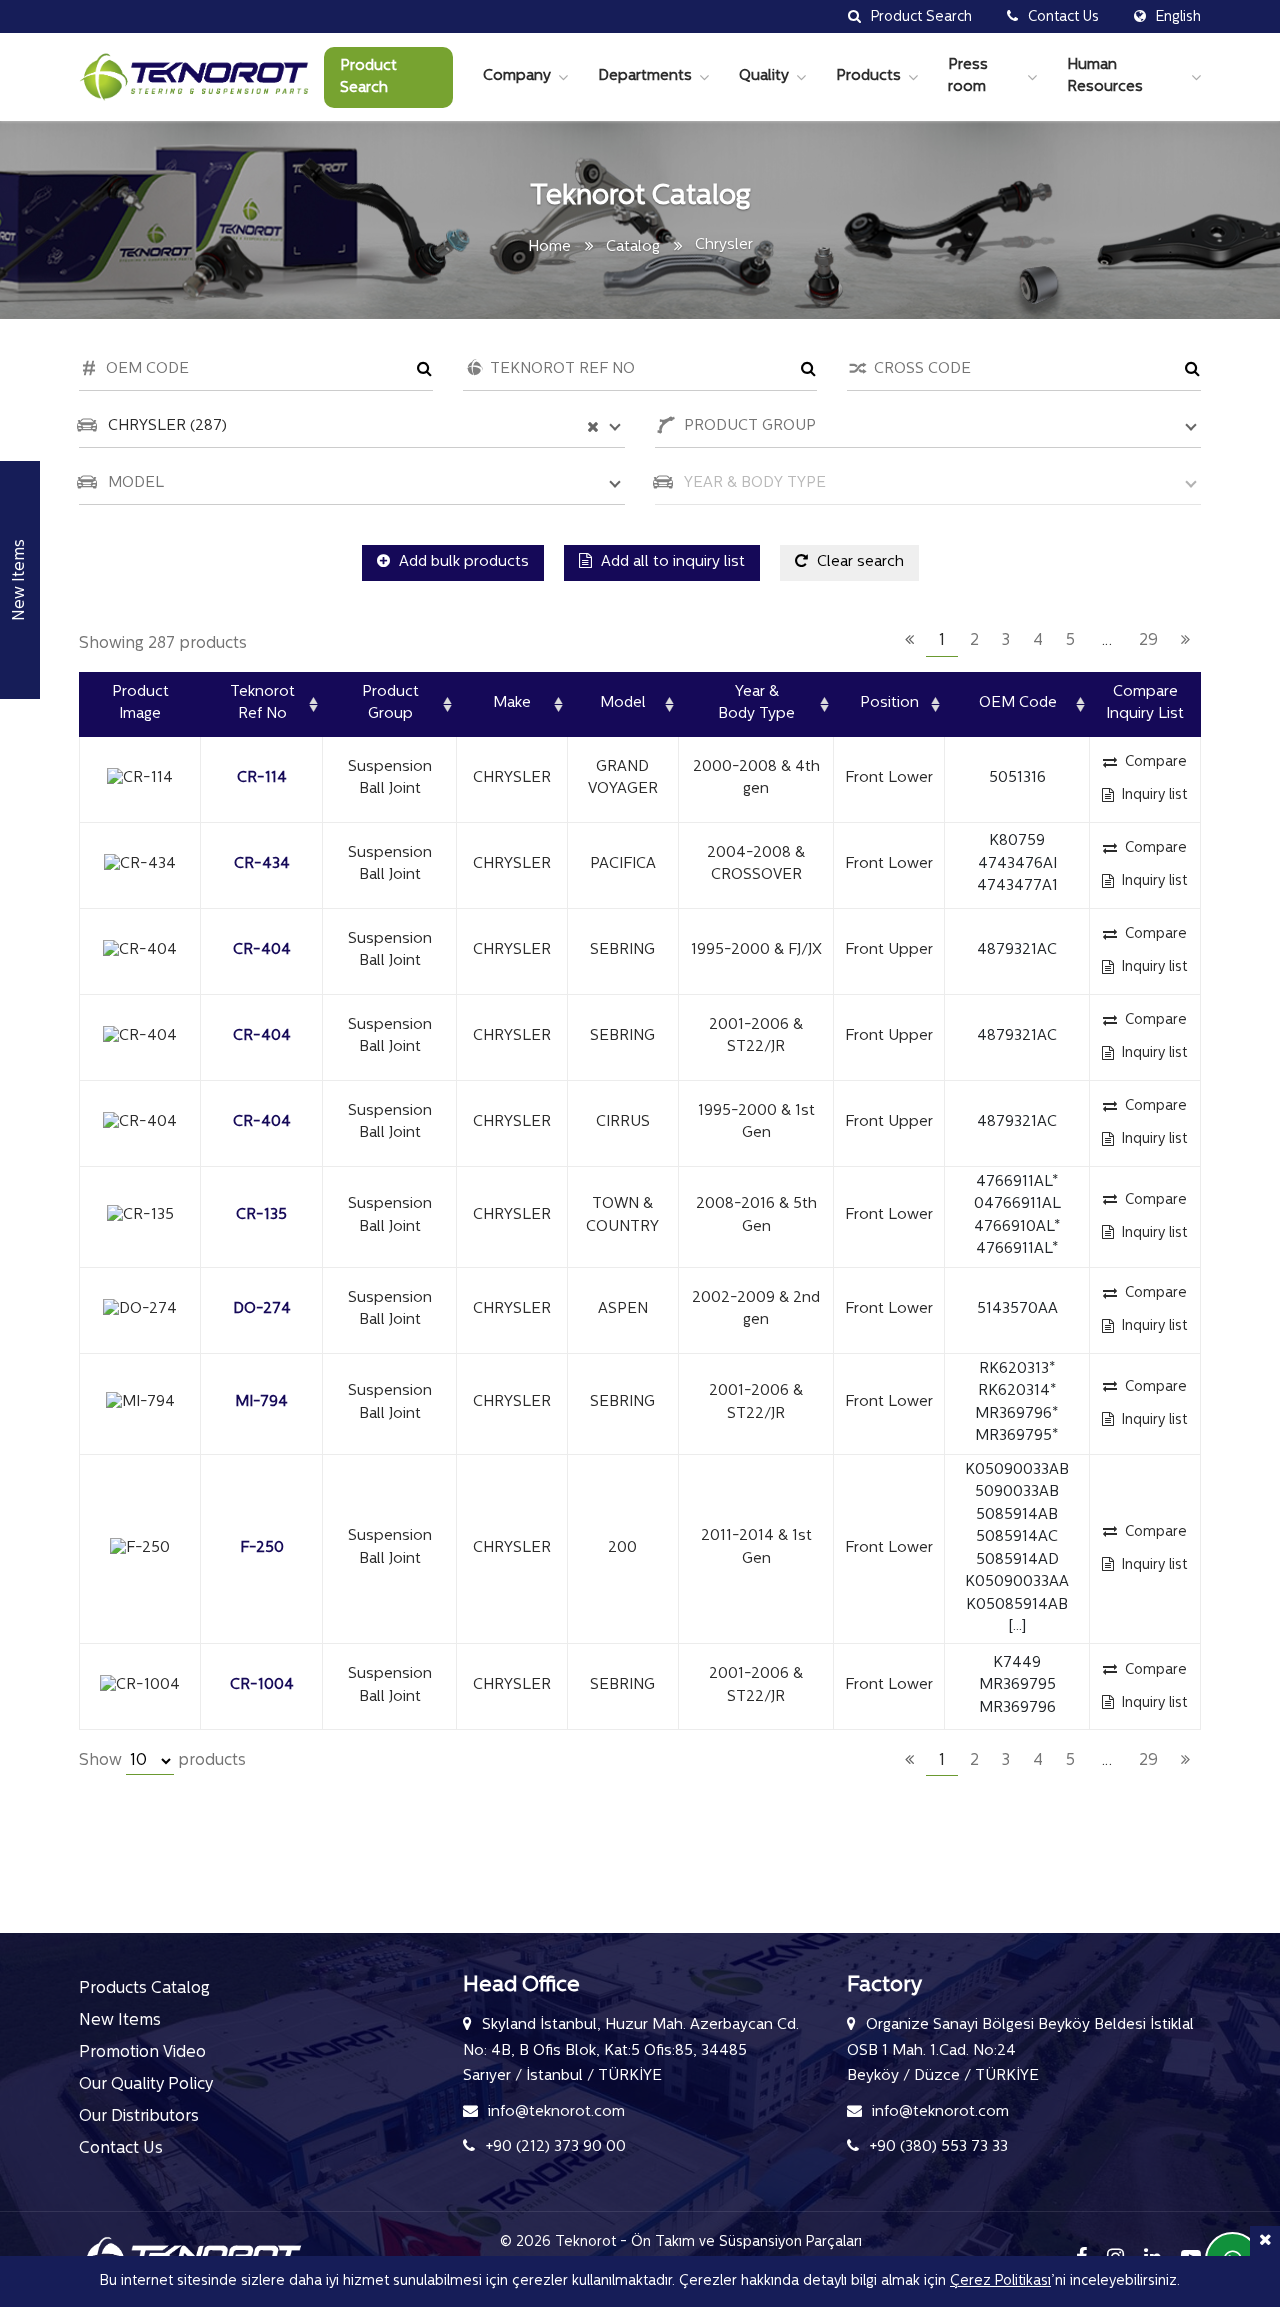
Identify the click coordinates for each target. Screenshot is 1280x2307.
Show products (162, 1761)
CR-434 (262, 864)
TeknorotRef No (262, 704)
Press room (968, 77)
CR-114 (262, 778)
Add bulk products (462, 562)
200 (622, 1548)
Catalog (633, 247)
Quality (764, 76)
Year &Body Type (756, 704)
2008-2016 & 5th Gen (756, 1216)
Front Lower (889, 778)
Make (512, 703)
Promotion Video (142, 2053)
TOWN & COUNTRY (622, 1216)
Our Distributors (139, 2117)
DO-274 (262, 1309)
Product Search (368, 78)
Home (549, 247)
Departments (645, 76)
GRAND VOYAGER (623, 779)
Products (868, 76)
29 (1148, 641)
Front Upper (889, 950)
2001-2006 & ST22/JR (756, 1037)
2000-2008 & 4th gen (756, 779)
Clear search (858, 562)
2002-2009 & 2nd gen (756, 1310)
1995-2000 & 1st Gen (756, 1123)
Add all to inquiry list (671, 562)
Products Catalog (144, 1989)
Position (889, 703)
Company (517, 76)
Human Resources (1105, 77)
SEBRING (622, 950)
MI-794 (261, 1402)
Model (623, 703)
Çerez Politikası (1000, 2281)
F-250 (262, 1548)
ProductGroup (390, 704)
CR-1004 (262, 1685)
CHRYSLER (512, 778)
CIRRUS (623, 1122)
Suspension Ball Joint (390, 779)
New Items (120, 2021)
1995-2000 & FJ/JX (756, 950)
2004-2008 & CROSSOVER (756, 865)
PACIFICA (623, 864)
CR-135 (261, 1215)
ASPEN (623, 1309)
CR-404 (262, 950)
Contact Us (121, 2149)
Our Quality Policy (146, 2085)
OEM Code (1018, 703)
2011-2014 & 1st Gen (756, 1548)
